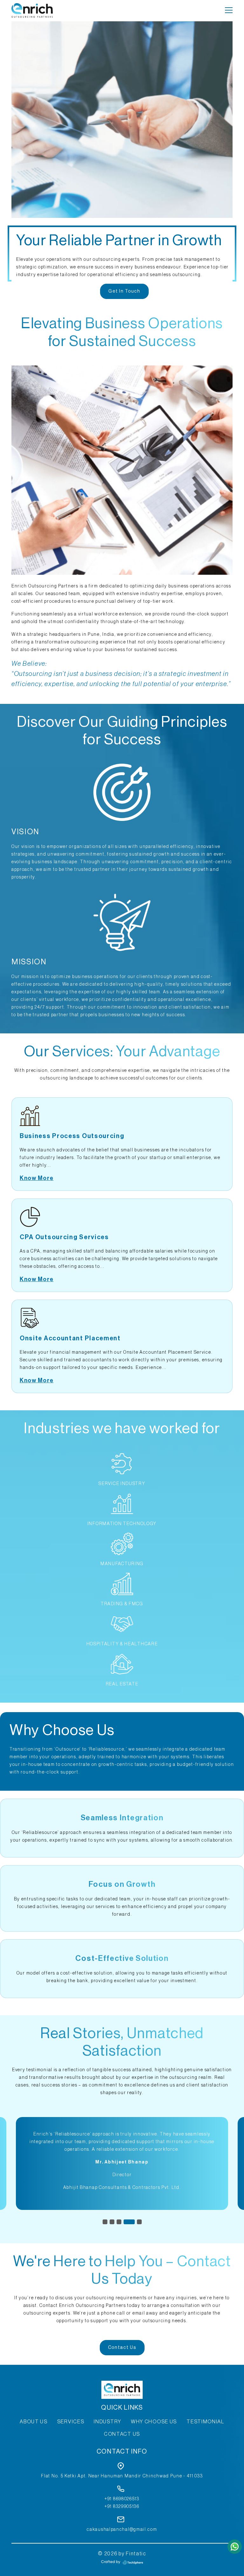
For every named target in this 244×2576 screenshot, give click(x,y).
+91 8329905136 (122, 2507)
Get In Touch (124, 291)
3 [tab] (119, 2222)
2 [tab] (112, 2222)
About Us (34, 2422)
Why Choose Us (154, 2422)
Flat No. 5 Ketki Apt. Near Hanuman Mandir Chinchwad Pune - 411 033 (122, 2476)
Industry (108, 2422)
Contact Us (122, 2348)
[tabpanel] (122, 2163)
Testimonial (205, 2422)
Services (71, 2422)
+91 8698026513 (122, 2499)
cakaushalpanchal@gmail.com (122, 2530)
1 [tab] (105, 2222)
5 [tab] (136, 2222)
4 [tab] (126, 2222)
